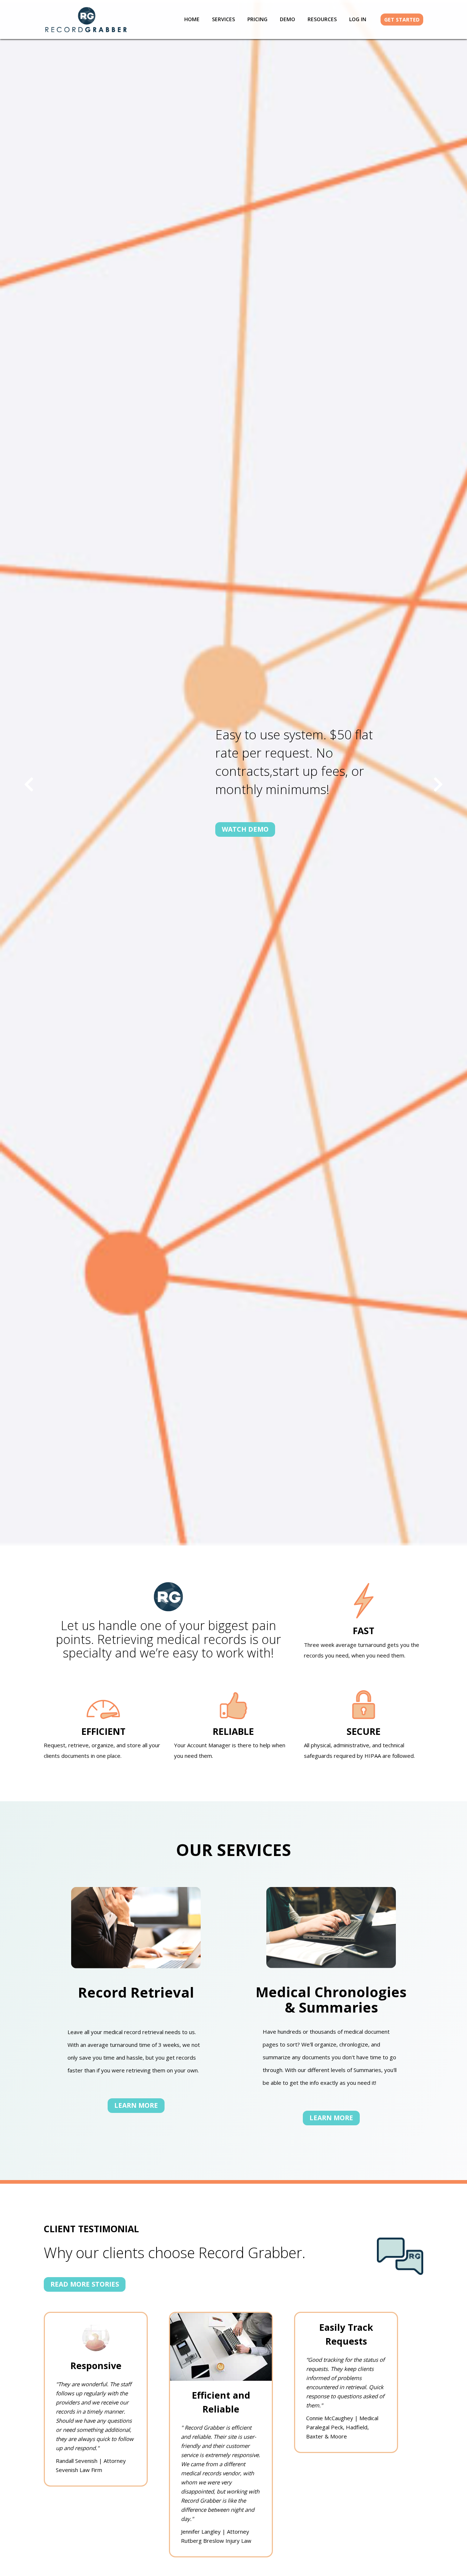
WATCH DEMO (245, 829)
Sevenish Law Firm (79, 2470)
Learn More (136, 2105)
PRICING (257, 19)
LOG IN (358, 19)
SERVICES (223, 19)
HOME (192, 19)
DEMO (287, 19)
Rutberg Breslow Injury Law (216, 2541)
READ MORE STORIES (85, 2284)
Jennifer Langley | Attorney (215, 2531)
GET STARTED (402, 20)
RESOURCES (322, 19)
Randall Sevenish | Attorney (91, 2461)
